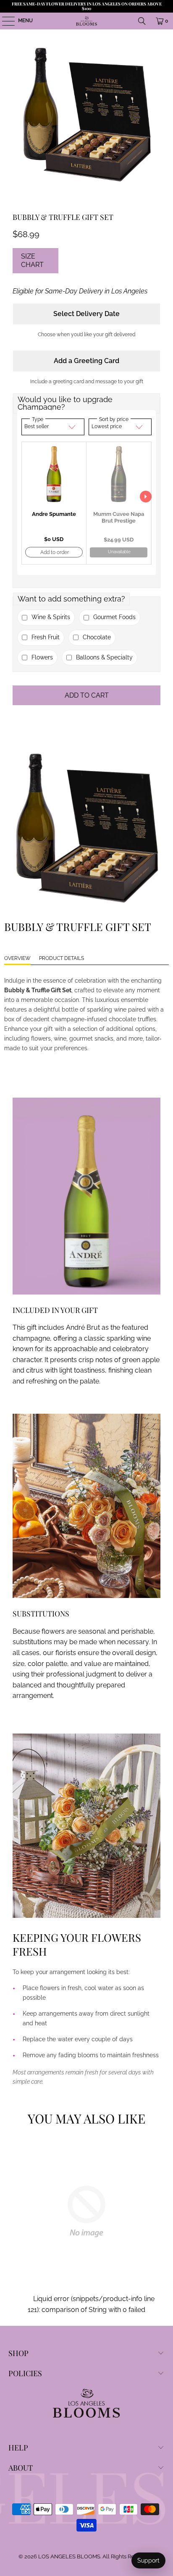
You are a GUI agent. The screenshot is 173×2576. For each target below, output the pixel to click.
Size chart (32, 260)
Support (148, 2560)
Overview (17, 958)
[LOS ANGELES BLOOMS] (86, 21)
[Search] (142, 21)
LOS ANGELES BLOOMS (69, 2556)
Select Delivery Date (86, 314)
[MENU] (4, 21)
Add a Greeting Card (86, 361)
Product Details (62, 958)
